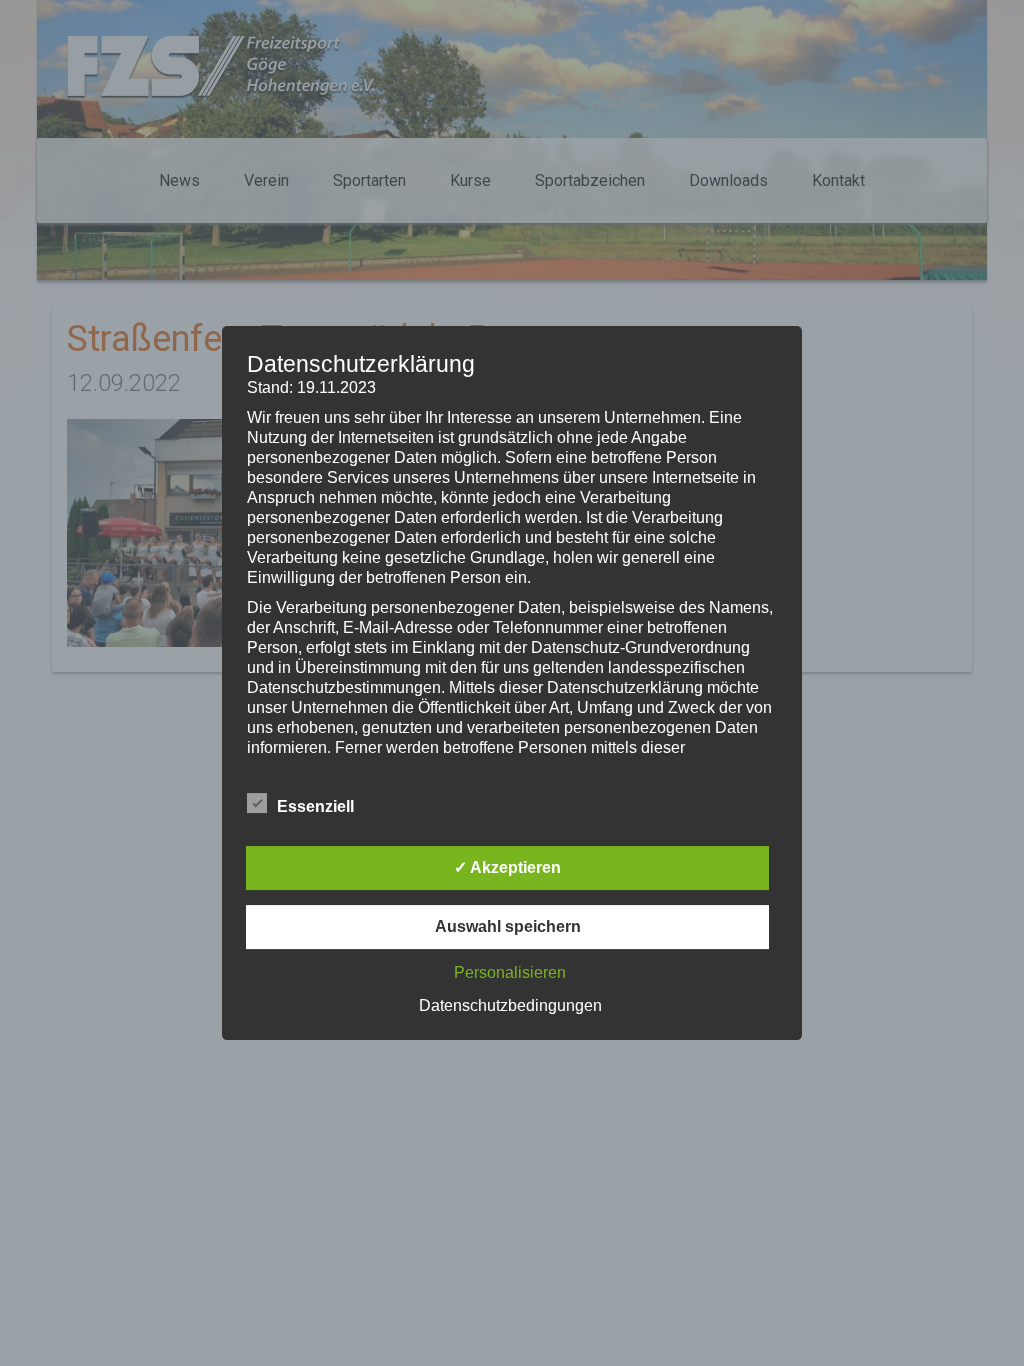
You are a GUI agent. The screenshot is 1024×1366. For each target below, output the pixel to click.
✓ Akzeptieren (507, 867)
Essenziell (315, 806)
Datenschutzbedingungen (510, 1005)
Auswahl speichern (508, 926)
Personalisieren (510, 972)
